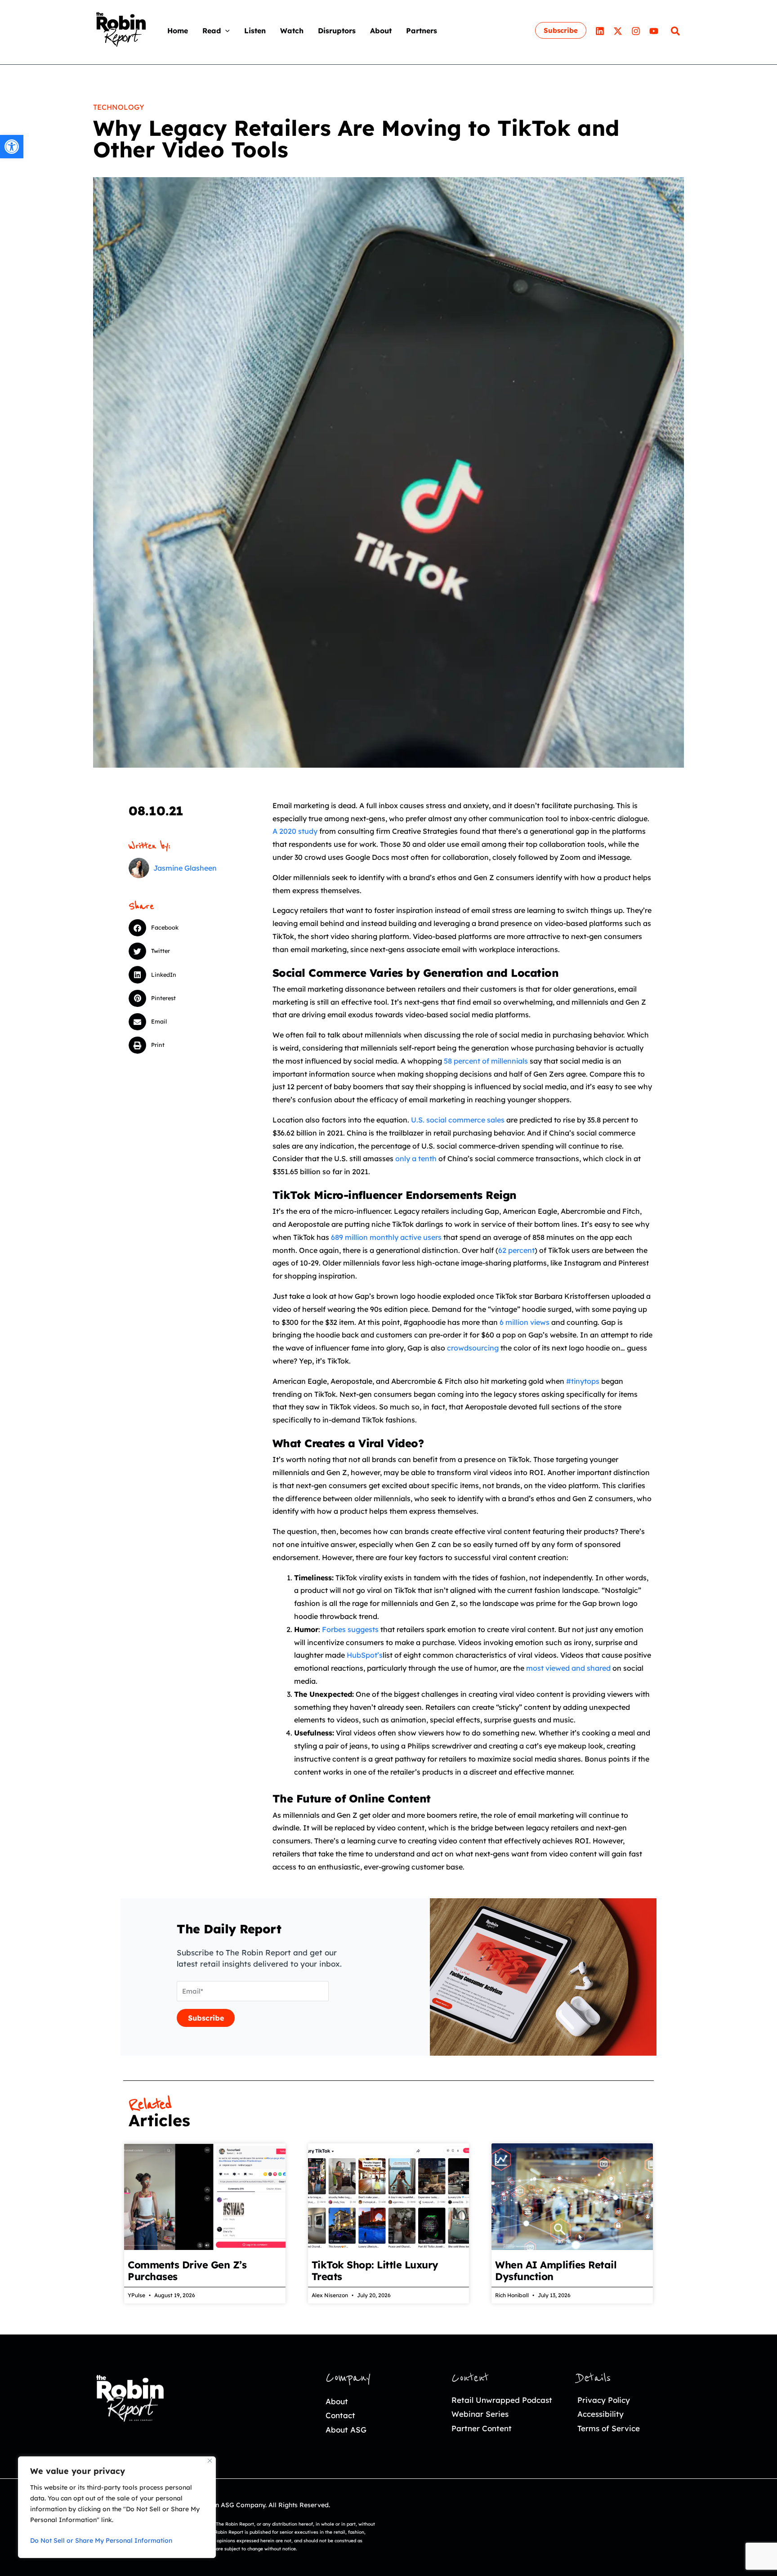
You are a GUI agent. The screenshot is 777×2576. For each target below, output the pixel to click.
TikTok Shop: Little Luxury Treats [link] (375, 2271)
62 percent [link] (516, 1250)
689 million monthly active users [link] (386, 1237)
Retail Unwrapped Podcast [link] (502, 2400)
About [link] (337, 2401)
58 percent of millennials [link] (487, 1061)
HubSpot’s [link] (365, 1655)
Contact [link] (340, 2415)
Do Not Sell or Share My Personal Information (101, 2540)
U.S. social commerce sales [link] (458, 1120)
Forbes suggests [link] (350, 1629)
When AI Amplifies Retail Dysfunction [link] (556, 2271)
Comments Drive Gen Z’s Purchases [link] (187, 2271)
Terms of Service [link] (609, 2428)
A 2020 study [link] (295, 831)
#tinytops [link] (583, 1381)
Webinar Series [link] (480, 2414)
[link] (12, 147)
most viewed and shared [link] (568, 1668)
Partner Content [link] (482, 2428)
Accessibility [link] (601, 2414)
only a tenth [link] (416, 1158)
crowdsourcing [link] (473, 1348)
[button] (225, 31)
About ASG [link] (346, 2430)
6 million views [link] (525, 1322)
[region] (117, 2507)
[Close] (210, 2461)
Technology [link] (119, 107)
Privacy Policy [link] (604, 2400)
